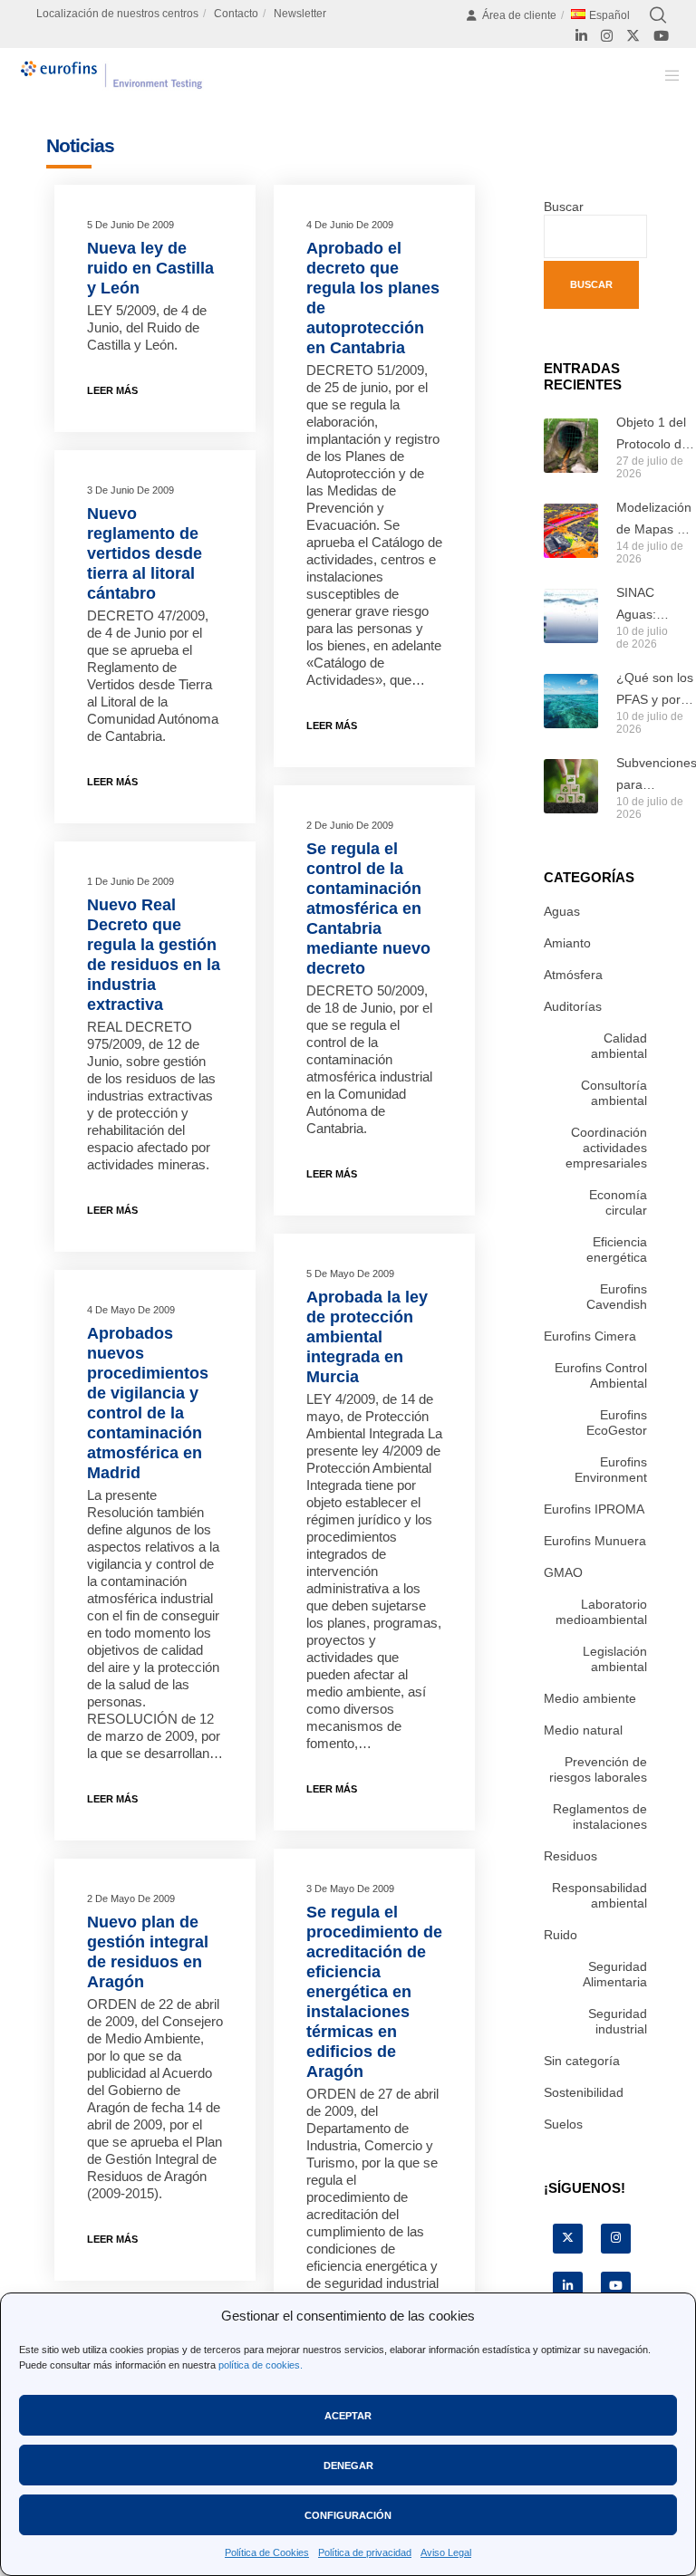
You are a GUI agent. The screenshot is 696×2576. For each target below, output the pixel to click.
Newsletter (300, 14)
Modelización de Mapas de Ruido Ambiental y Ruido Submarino (654, 520)
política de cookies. (261, 2365)
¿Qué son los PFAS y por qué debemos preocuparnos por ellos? (656, 690)
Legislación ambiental (615, 1659)
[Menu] (666, 75)
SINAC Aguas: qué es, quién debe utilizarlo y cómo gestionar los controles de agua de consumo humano (643, 605)
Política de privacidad (365, 2552)
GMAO (563, 1572)
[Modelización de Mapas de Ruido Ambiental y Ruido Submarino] (571, 531)
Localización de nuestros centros (117, 14)
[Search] (658, 15)
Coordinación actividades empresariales (606, 1148)
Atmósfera (573, 975)
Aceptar (348, 2416)
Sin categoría (582, 2061)
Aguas (562, 911)
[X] (633, 36)
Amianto (567, 943)
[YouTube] (661, 36)
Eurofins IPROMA (594, 1509)
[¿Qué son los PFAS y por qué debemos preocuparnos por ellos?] (571, 701)
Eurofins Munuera (595, 1541)
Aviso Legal (446, 2552)
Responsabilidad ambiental (599, 1895)
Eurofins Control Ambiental (601, 1375)
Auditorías (573, 1006)
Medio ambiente (590, 1698)
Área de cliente (519, 15)
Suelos (563, 2124)
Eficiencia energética (617, 1250)
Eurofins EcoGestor (617, 1423)
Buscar (564, 207)
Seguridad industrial (618, 2021)
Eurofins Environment (611, 1470)
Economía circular (618, 1202)
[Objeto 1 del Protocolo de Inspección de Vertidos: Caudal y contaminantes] (571, 446)
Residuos (570, 1856)
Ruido (561, 1935)
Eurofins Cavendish (617, 1297)
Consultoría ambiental (614, 1093)
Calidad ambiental (619, 1046)
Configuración (348, 2515)
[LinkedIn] (581, 36)
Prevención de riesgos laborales (598, 1769)
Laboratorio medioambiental (601, 1612)
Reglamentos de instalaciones (600, 1817)
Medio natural (583, 1730)
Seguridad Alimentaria (615, 1974)
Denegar (348, 2465)
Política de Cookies (267, 2552)
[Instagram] (607, 36)
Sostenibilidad (584, 2092)
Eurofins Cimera (590, 1336)
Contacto (236, 14)
